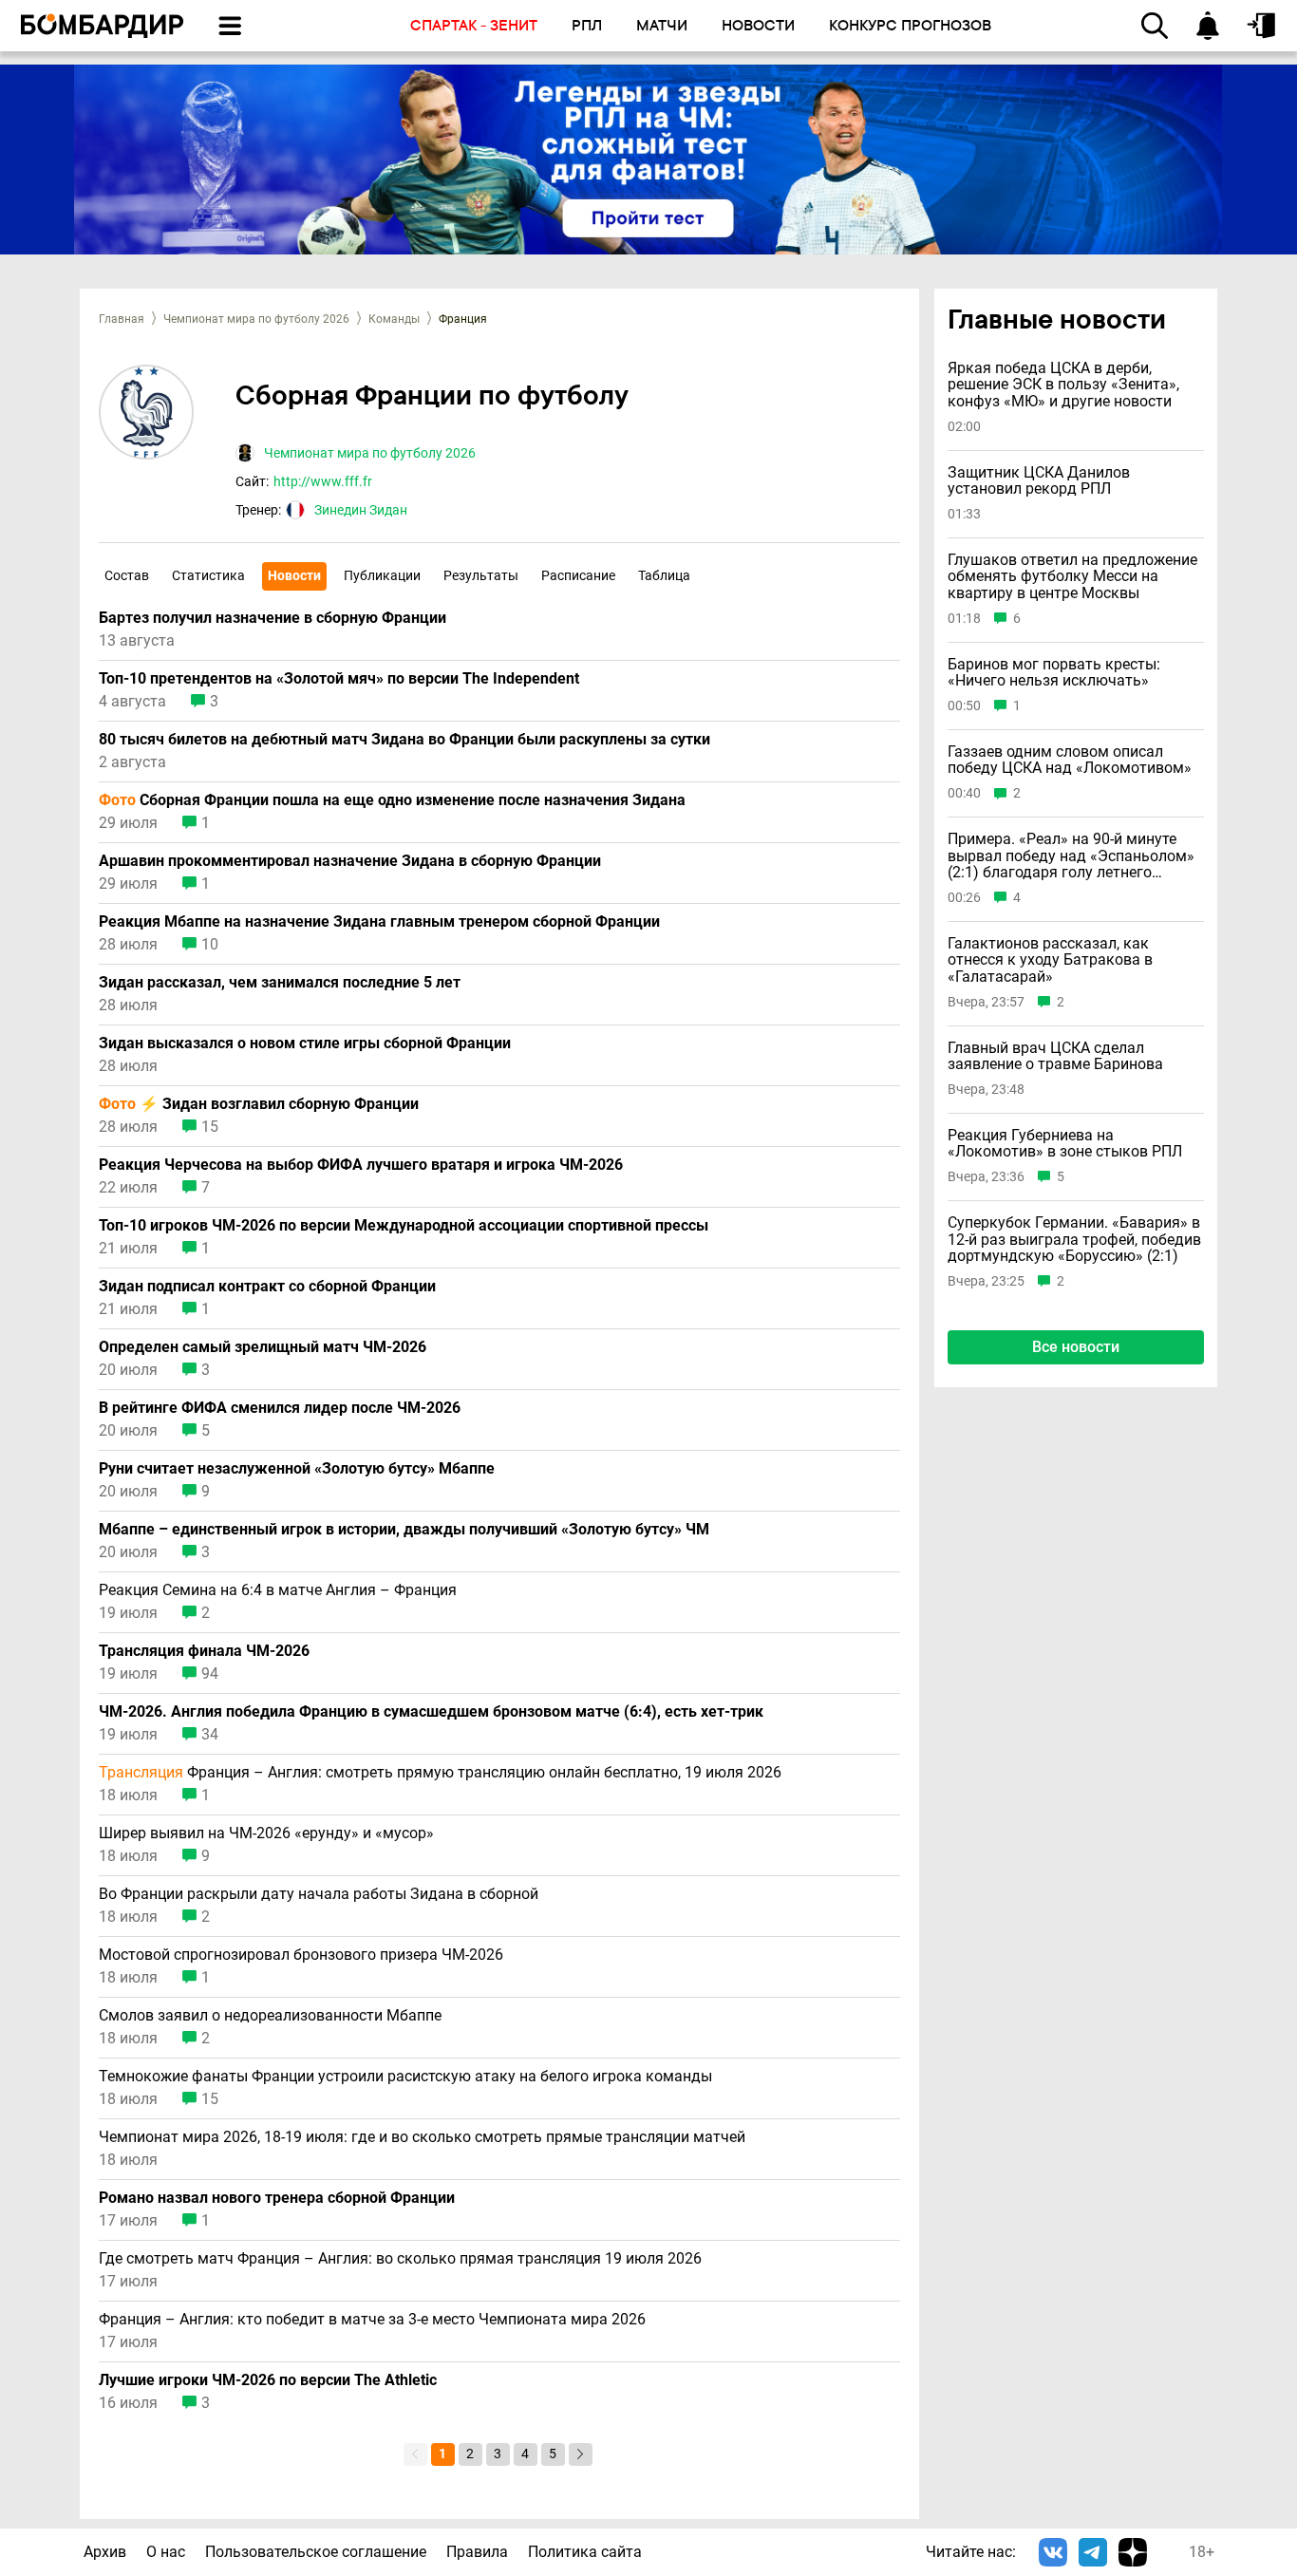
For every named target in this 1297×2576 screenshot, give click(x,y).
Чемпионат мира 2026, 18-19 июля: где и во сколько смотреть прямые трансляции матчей (422, 2137)
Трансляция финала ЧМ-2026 (204, 1651)
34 (210, 1735)
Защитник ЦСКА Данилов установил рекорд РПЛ (1039, 481)
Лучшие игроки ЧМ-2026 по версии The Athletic (268, 2380)
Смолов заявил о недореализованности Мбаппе (270, 2016)
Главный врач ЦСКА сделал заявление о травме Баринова (1055, 1055)
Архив (105, 2552)
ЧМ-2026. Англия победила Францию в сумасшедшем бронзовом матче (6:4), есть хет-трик (431, 1712)
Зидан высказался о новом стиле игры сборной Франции (305, 1044)
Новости (294, 575)
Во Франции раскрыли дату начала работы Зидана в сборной (319, 1894)
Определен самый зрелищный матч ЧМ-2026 (263, 1347)
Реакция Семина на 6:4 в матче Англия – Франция (278, 1590)
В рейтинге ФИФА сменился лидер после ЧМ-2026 (280, 1408)
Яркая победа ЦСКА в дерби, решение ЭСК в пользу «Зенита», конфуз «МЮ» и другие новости (1063, 385)
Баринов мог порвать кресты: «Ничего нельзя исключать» (1054, 672)
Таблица (664, 575)
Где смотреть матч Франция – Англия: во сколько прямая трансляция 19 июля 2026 (400, 2259)
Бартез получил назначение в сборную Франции (273, 618)
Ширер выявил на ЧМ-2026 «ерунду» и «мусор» (266, 1833)
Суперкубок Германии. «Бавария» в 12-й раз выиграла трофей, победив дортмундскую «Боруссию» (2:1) (1074, 1240)
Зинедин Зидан (361, 510)
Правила (477, 2552)
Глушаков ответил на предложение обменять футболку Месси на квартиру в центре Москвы (1072, 577)
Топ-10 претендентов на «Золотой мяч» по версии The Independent (339, 679)
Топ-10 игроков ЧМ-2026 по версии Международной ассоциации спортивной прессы (404, 1226)
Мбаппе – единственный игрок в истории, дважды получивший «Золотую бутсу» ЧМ (404, 1530)
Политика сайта (585, 2552)
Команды (394, 319)
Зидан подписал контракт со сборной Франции (267, 1287)
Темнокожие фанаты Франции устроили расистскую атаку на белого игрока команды (405, 2077)
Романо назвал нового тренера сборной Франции (277, 2198)
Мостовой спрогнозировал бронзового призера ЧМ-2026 (301, 1955)
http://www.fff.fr (323, 481)
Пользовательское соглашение (316, 2552)
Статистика (208, 575)
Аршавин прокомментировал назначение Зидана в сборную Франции (350, 861)
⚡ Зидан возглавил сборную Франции (259, 1104)
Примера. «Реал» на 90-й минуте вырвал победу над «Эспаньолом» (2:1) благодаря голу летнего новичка (1071, 856)
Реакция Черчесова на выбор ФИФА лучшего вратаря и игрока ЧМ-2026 (361, 1165)
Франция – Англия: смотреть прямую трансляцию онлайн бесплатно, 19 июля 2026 (440, 1773)
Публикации (382, 575)
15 (210, 1127)
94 (210, 1674)
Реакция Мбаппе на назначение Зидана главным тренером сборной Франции (379, 922)
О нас (166, 2552)
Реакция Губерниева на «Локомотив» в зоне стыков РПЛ (1065, 1144)
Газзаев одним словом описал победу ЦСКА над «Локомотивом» (1070, 760)
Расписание (578, 575)
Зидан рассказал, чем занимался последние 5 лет (280, 983)
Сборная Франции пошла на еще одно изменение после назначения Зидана (392, 800)
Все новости (1076, 1347)
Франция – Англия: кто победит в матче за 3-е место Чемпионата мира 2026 (372, 2320)
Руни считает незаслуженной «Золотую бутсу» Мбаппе (297, 1469)
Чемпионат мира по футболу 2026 (256, 319)
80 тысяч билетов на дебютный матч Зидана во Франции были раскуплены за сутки (404, 740)
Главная (122, 319)
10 (210, 945)
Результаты (481, 575)
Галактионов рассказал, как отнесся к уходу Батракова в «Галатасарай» (1050, 960)
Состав (127, 575)
